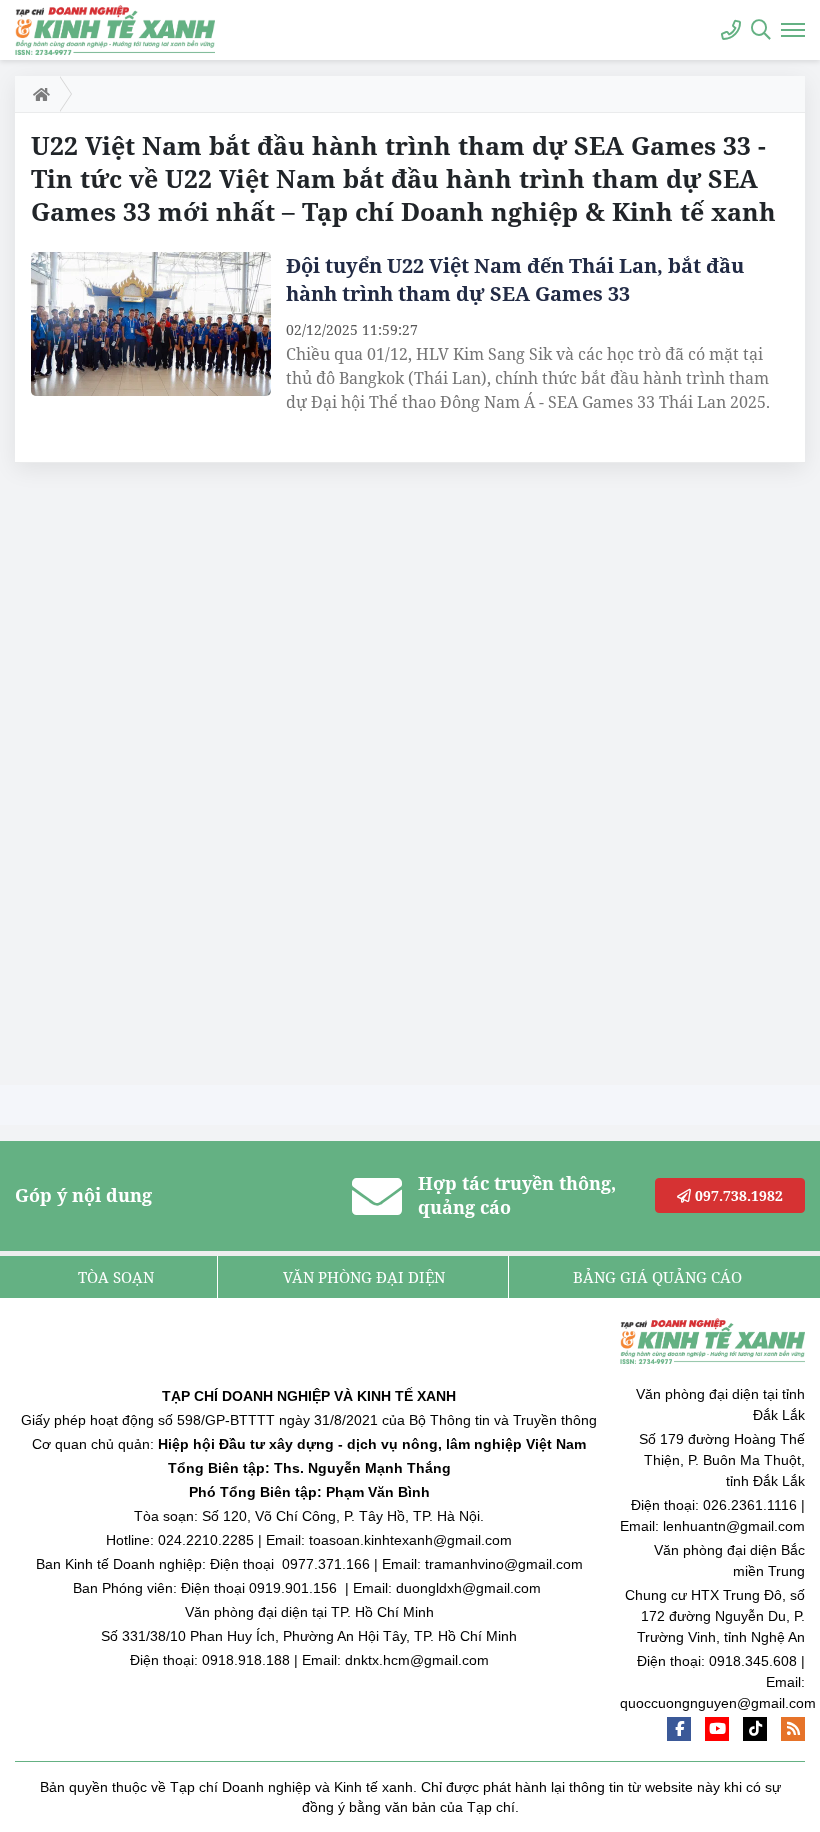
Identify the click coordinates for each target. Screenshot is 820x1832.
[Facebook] (679, 1729)
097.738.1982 (737, 1195)
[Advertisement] (165, 779)
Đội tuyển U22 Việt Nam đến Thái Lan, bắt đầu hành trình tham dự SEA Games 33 (515, 279)
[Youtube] (717, 1729)
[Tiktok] (755, 1729)
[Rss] (793, 1729)
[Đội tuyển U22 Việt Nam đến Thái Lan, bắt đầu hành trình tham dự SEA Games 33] (151, 324)
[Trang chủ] (37, 94)
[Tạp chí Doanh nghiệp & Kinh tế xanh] (115, 29)
